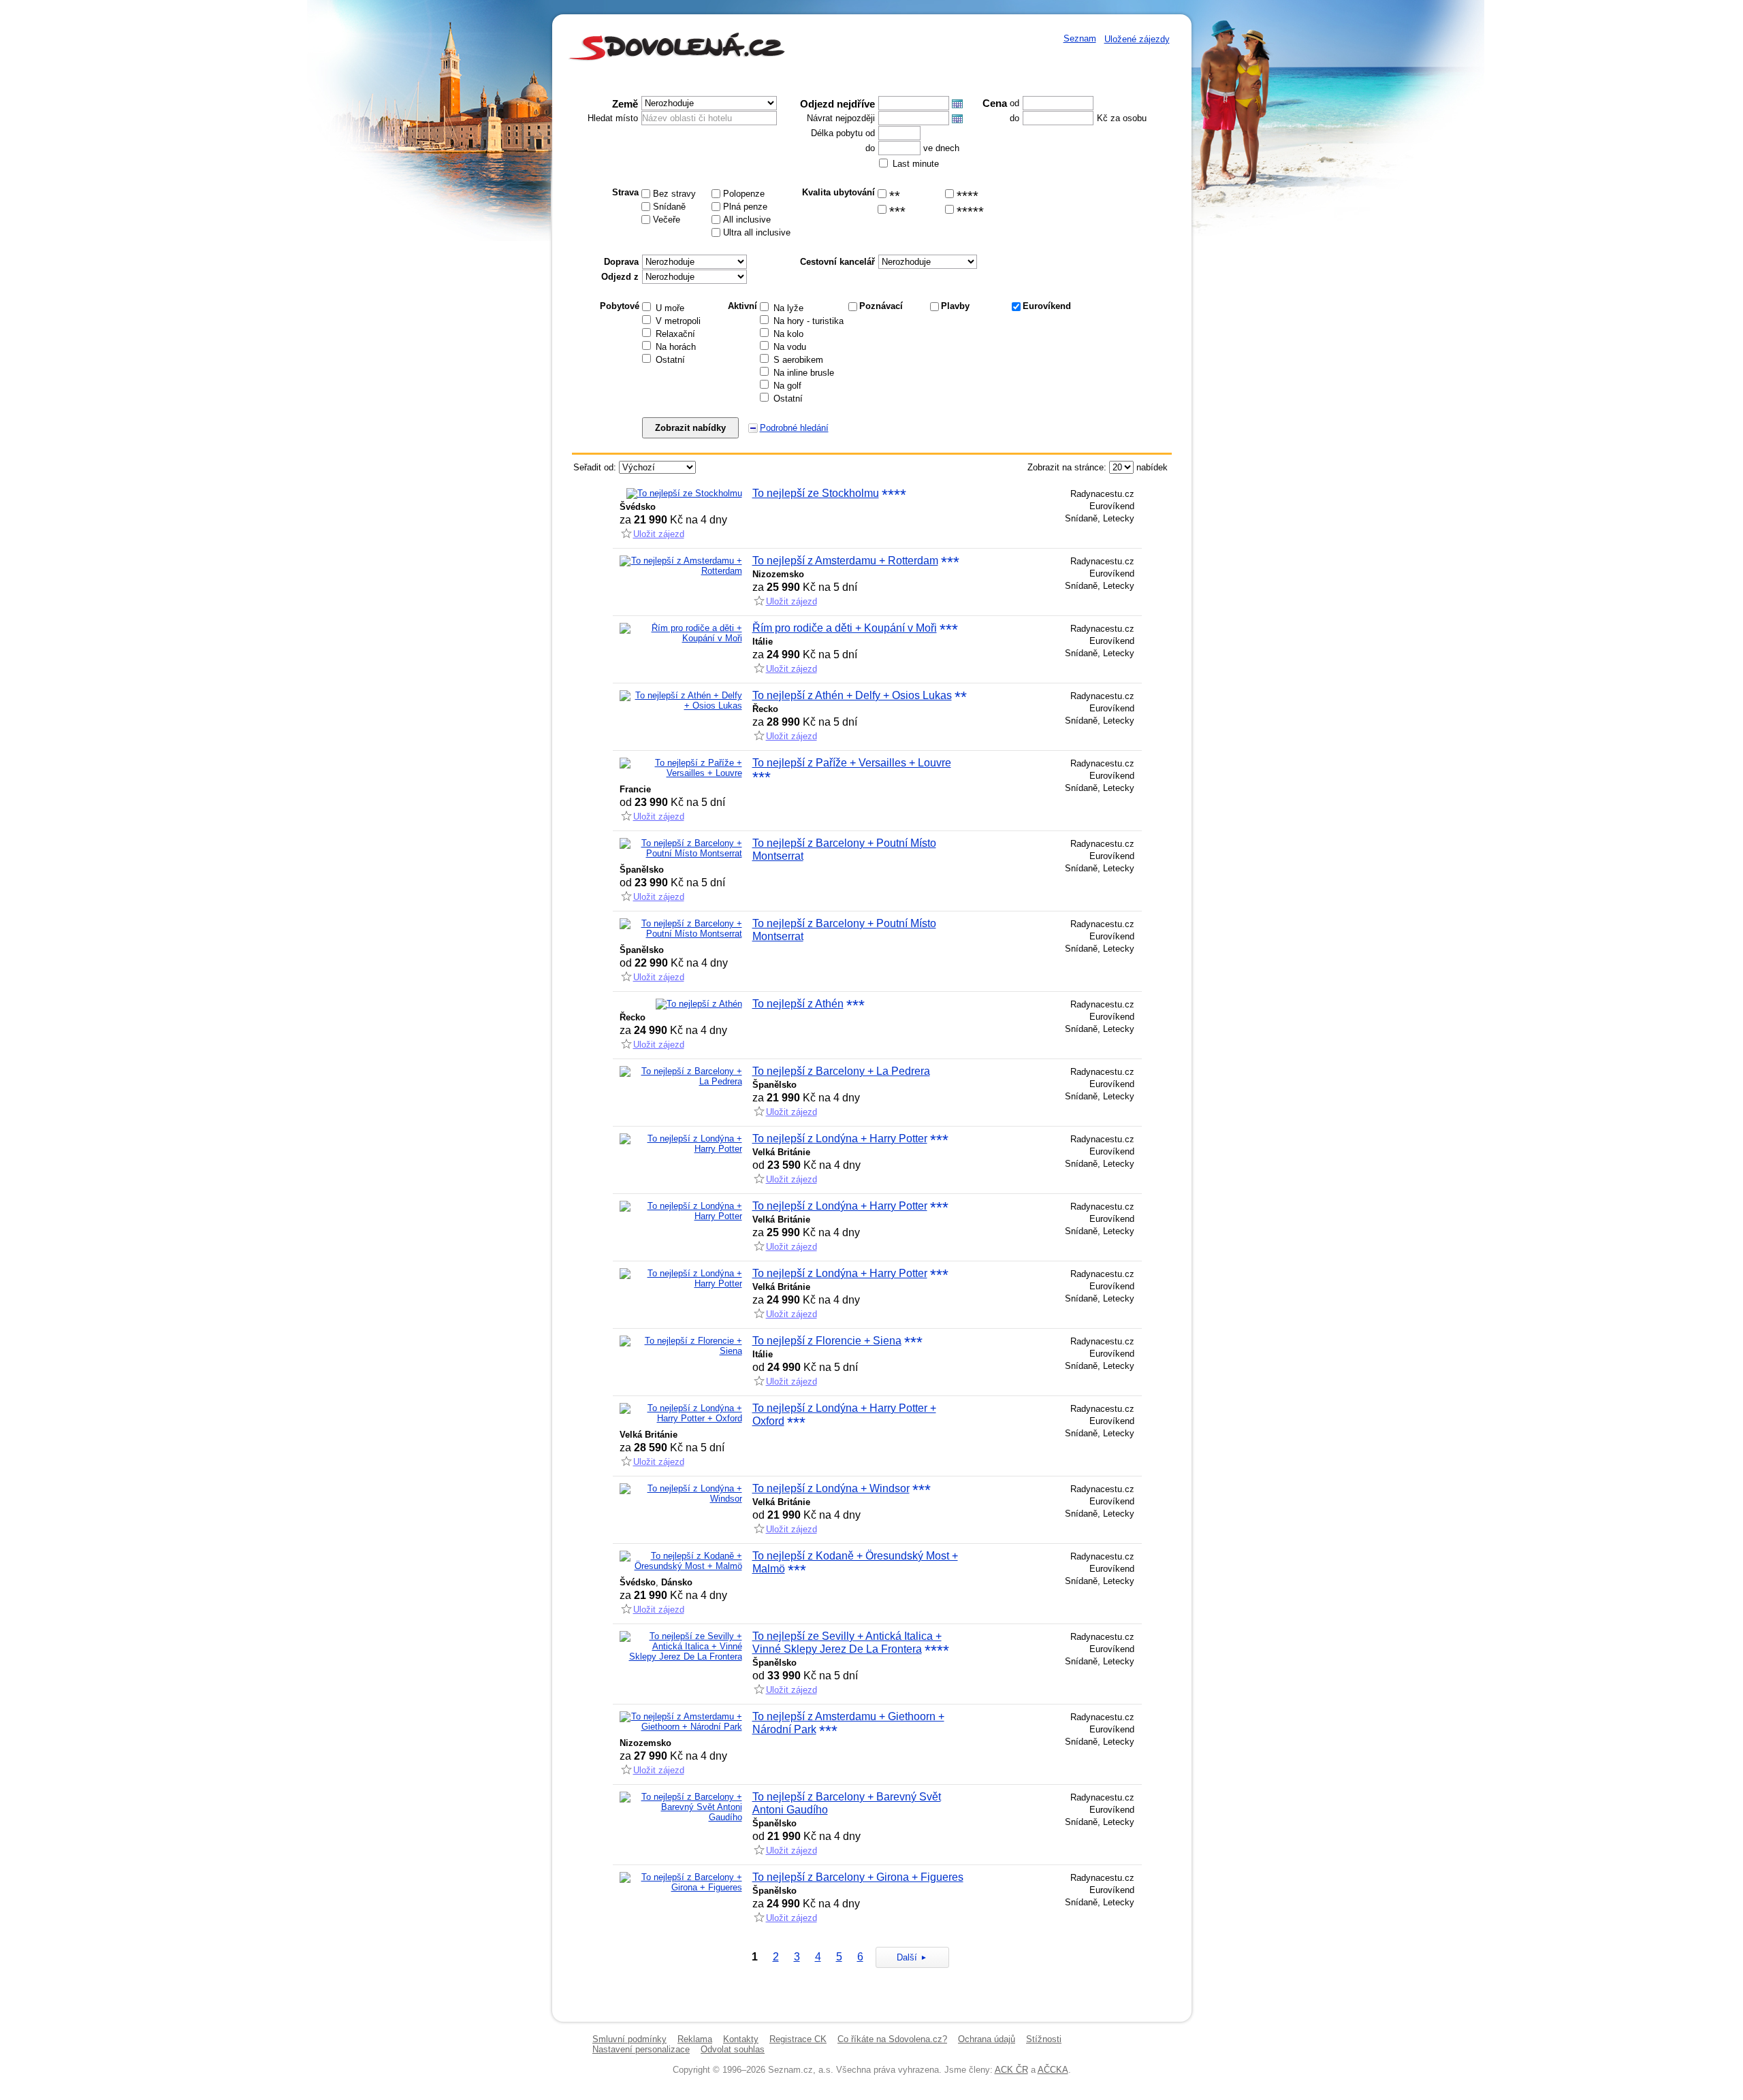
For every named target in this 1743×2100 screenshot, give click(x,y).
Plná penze (745, 207)
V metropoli (678, 321)
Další (907, 1957)
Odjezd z (620, 277)
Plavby (955, 306)
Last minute (916, 164)
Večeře (667, 220)
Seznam (1080, 38)
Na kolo (788, 334)
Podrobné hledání (794, 428)
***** (970, 212)
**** (968, 196)
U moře (670, 308)
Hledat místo (613, 118)
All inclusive (747, 220)
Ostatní (670, 360)
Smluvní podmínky (629, 2039)
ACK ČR (1011, 2070)
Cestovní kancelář (837, 262)
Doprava (621, 262)
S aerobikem (798, 360)
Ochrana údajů (987, 2039)
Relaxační (675, 334)
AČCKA (1053, 2070)
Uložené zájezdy (1137, 39)
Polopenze (744, 194)
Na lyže (788, 308)
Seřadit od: (595, 467)
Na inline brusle (804, 373)
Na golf (787, 386)
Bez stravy (674, 194)
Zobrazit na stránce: (1067, 467)
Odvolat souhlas (733, 2049)
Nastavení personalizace (641, 2049)
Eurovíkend (1047, 306)
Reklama (695, 2039)
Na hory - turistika (809, 321)
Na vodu (790, 347)
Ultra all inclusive (757, 232)
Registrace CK (798, 2039)
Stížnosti (1044, 2039)
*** (897, 212)
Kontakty (741, 2039)
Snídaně (669, 207)
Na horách (676, 347)
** (895, 196)
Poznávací (881, 306)
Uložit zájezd (659, 534)
